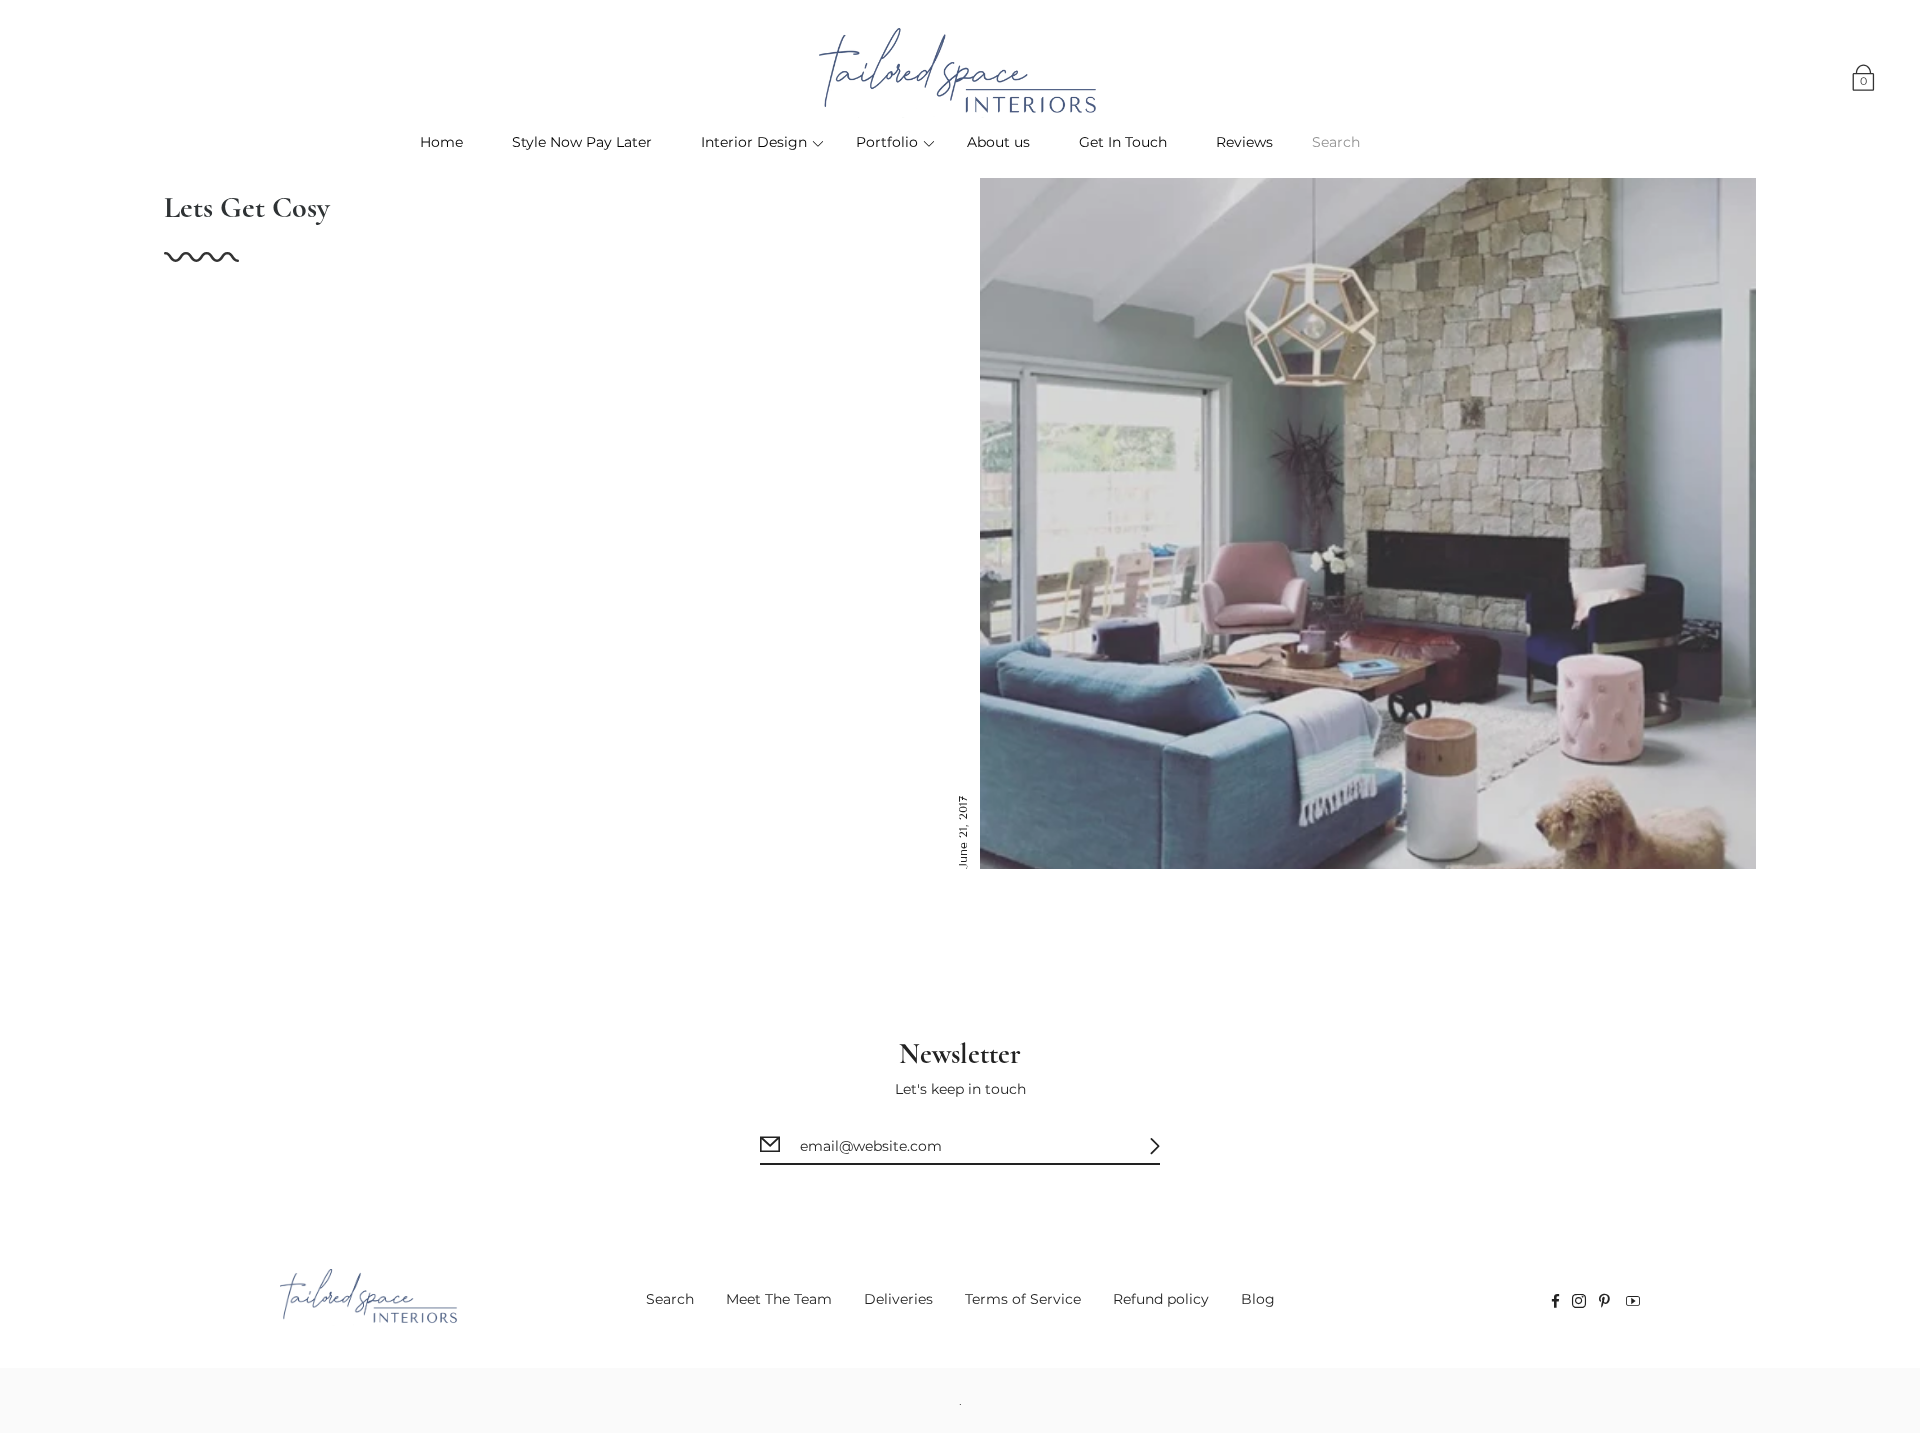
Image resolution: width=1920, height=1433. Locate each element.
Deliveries (898, 1299)
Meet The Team (779, 1299)
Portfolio (887, 142)
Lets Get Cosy (247, 207)
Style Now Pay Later (582, 142)
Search (670, 1299)
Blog (1258, 1299)
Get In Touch (1123, 142)
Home (441, 142)
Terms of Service (1023, 1299)
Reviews (1244, 142)
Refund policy (1161, 1299)
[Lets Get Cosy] (1368, 523)
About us (998, 142)
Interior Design (754, 142)
